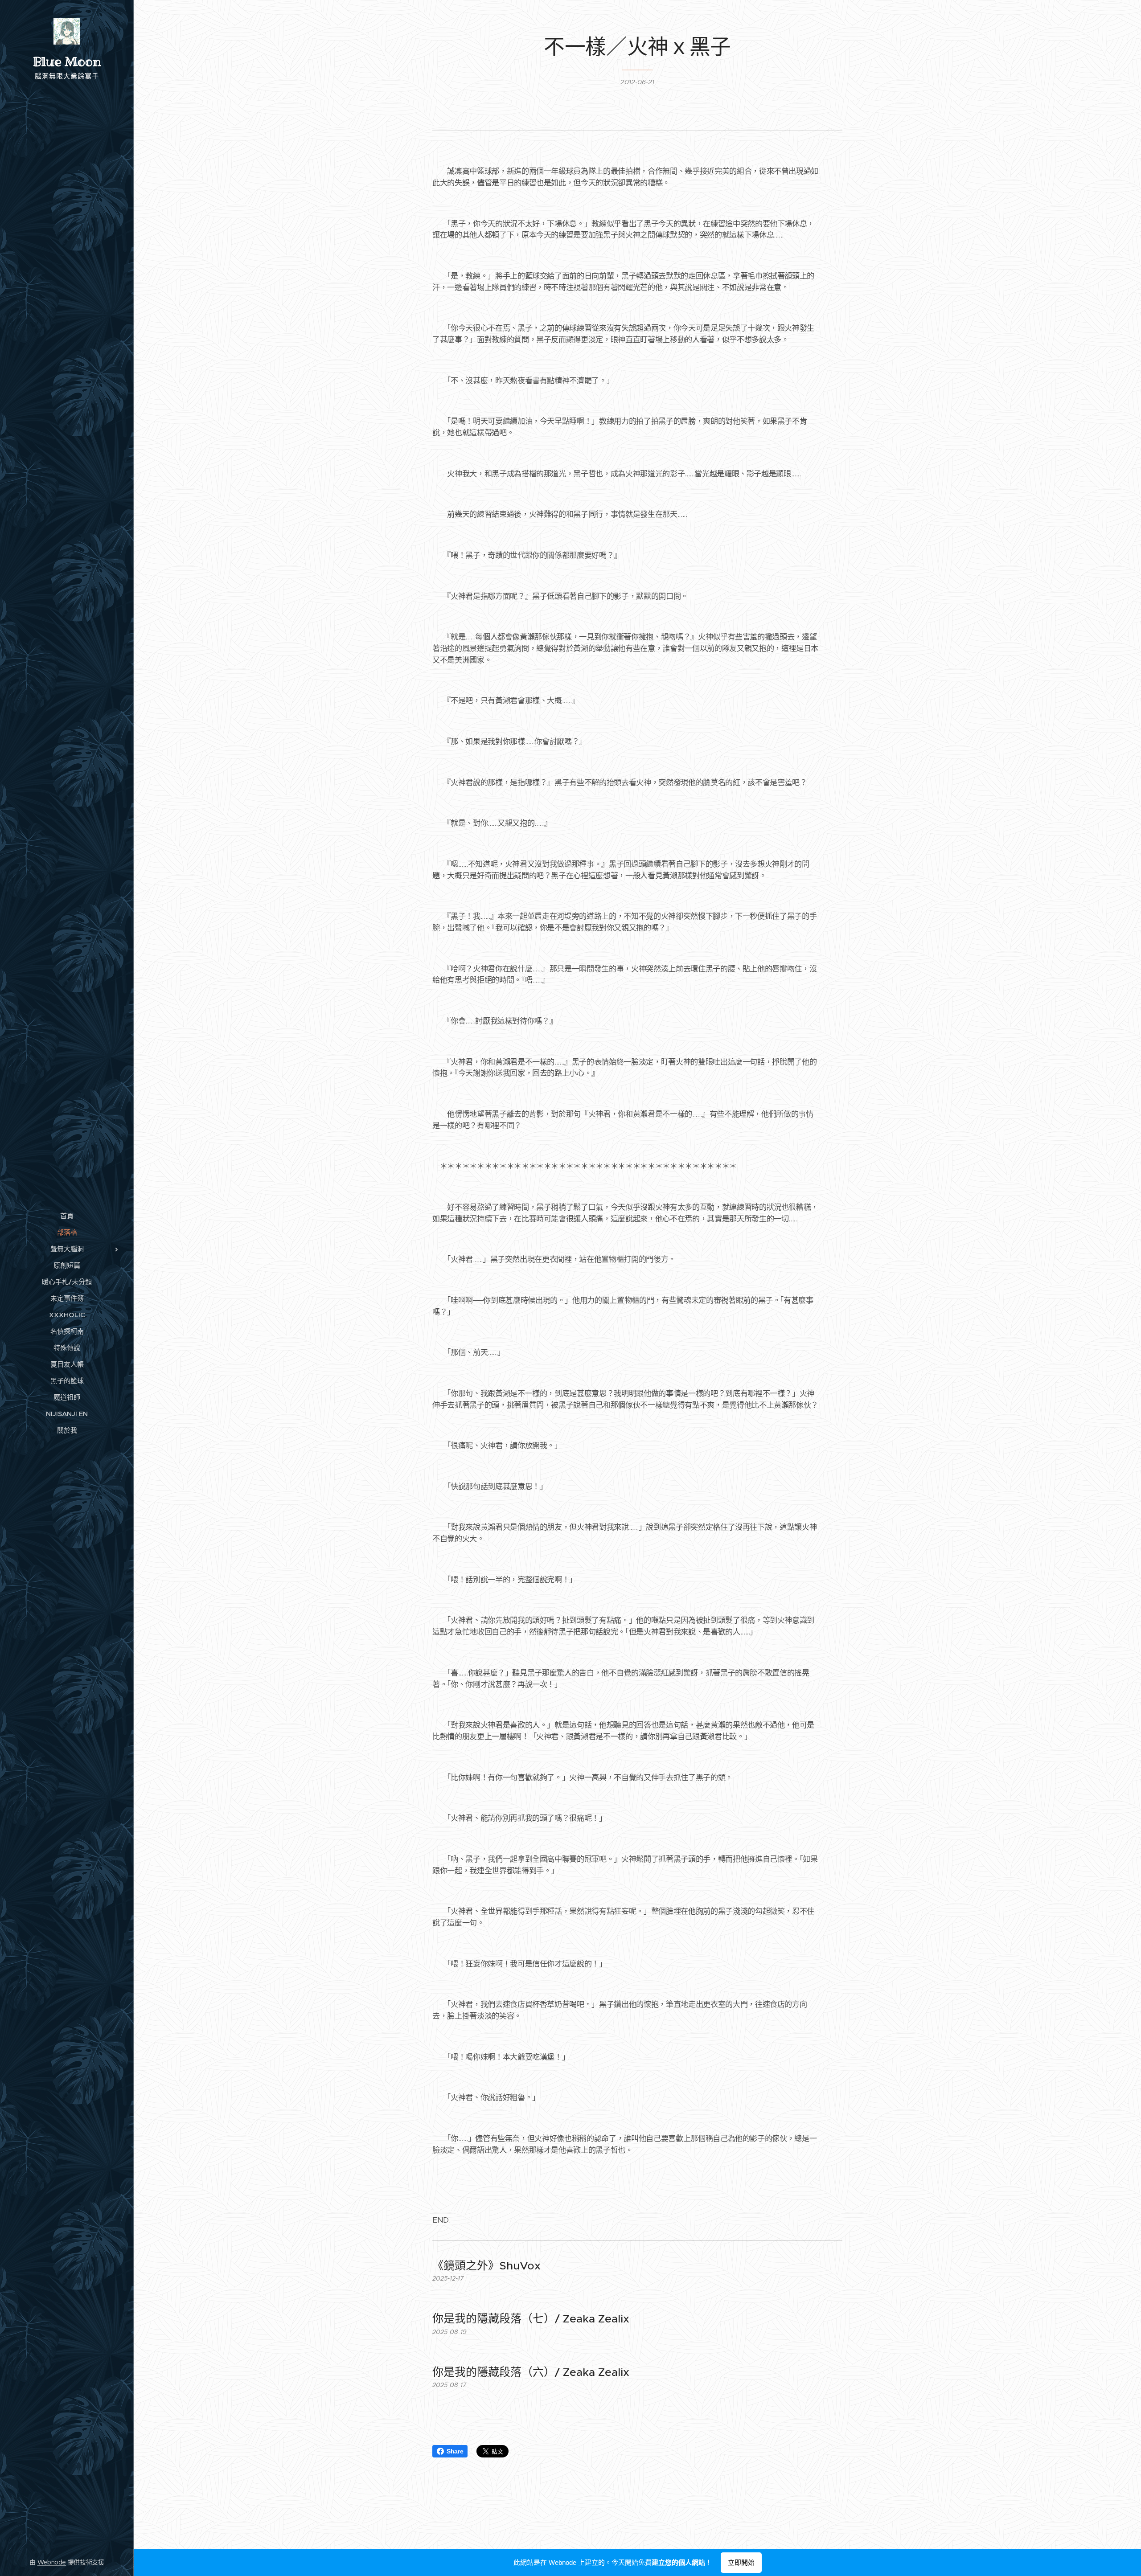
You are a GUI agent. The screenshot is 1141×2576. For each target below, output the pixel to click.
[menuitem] (67, 1216)
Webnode (52, 2562)
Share (455, 2451)
